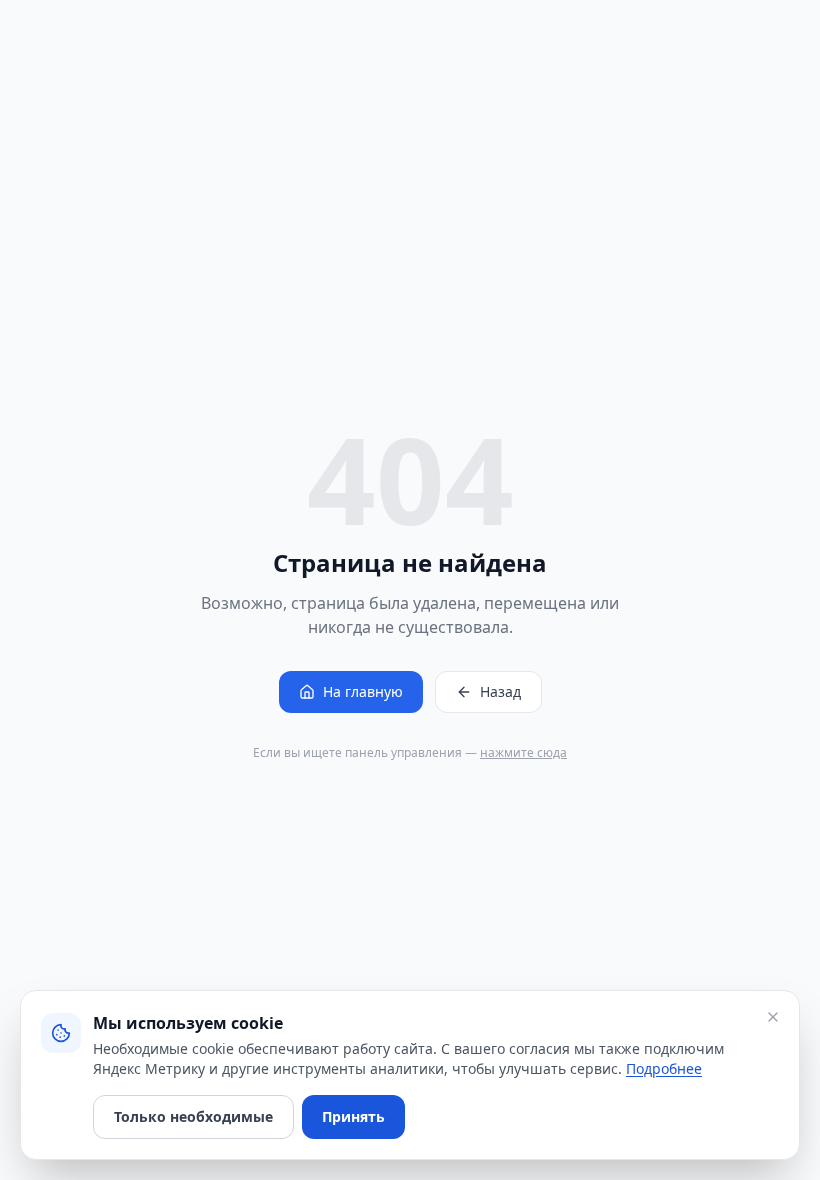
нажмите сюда (523, 752)
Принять (353, 1116)
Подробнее (664, 1068)
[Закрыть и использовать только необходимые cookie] (773, 1017)
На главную (363, 691)
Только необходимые (193, 1116)
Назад (500, 691)
